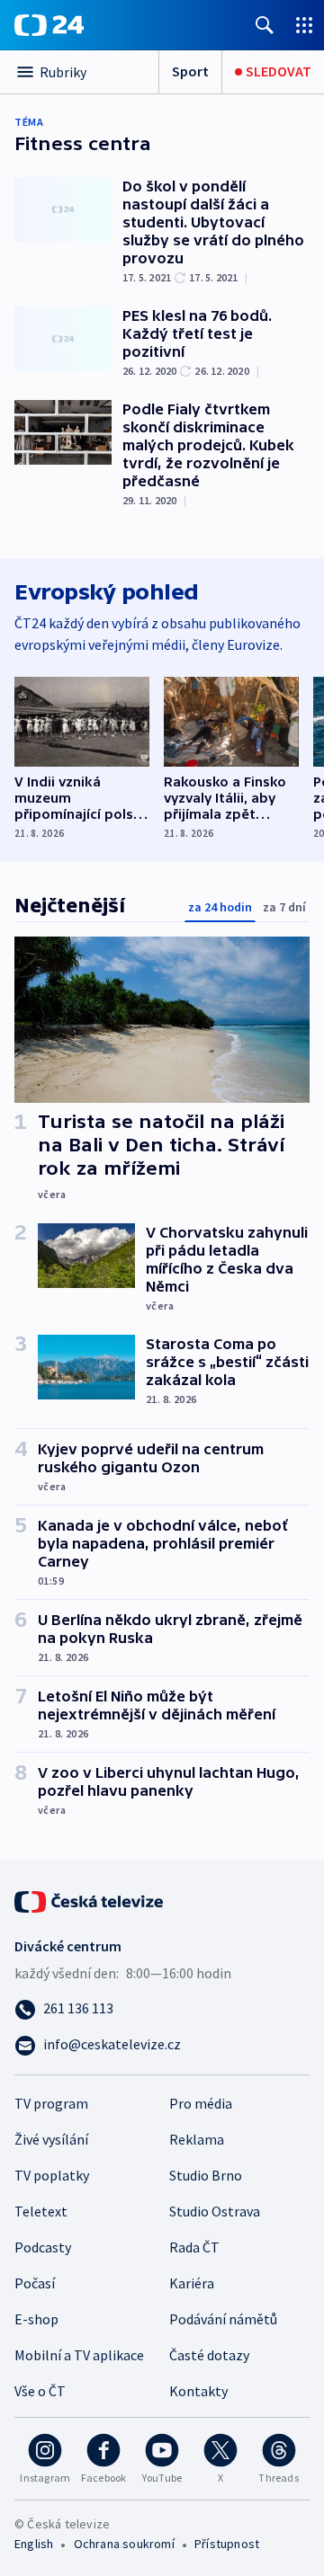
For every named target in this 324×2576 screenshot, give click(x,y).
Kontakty (198, 2391)
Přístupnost (227, 2544)
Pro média (201, 2103)
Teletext (41, 2211)
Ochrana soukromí (124, 2544)
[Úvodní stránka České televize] (90, 1900)
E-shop (36, 2319)
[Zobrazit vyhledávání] (265, 25)
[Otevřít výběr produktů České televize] (304, 25)
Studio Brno (206, 2175)
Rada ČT (194, 2247)
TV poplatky (52, 2175)
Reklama (197, 2139)
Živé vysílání (51, 2139)
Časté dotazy (209, 2355)
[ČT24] (49, 25)
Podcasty (43, 2247)
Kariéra (192, 2283)
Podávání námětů (223, 2319)
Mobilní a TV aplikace (79, 2355)
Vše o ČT (40, 2391)
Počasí (35, 2283)
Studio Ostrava (215, 2211)
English (34, 2544)
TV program (51, 2103)
